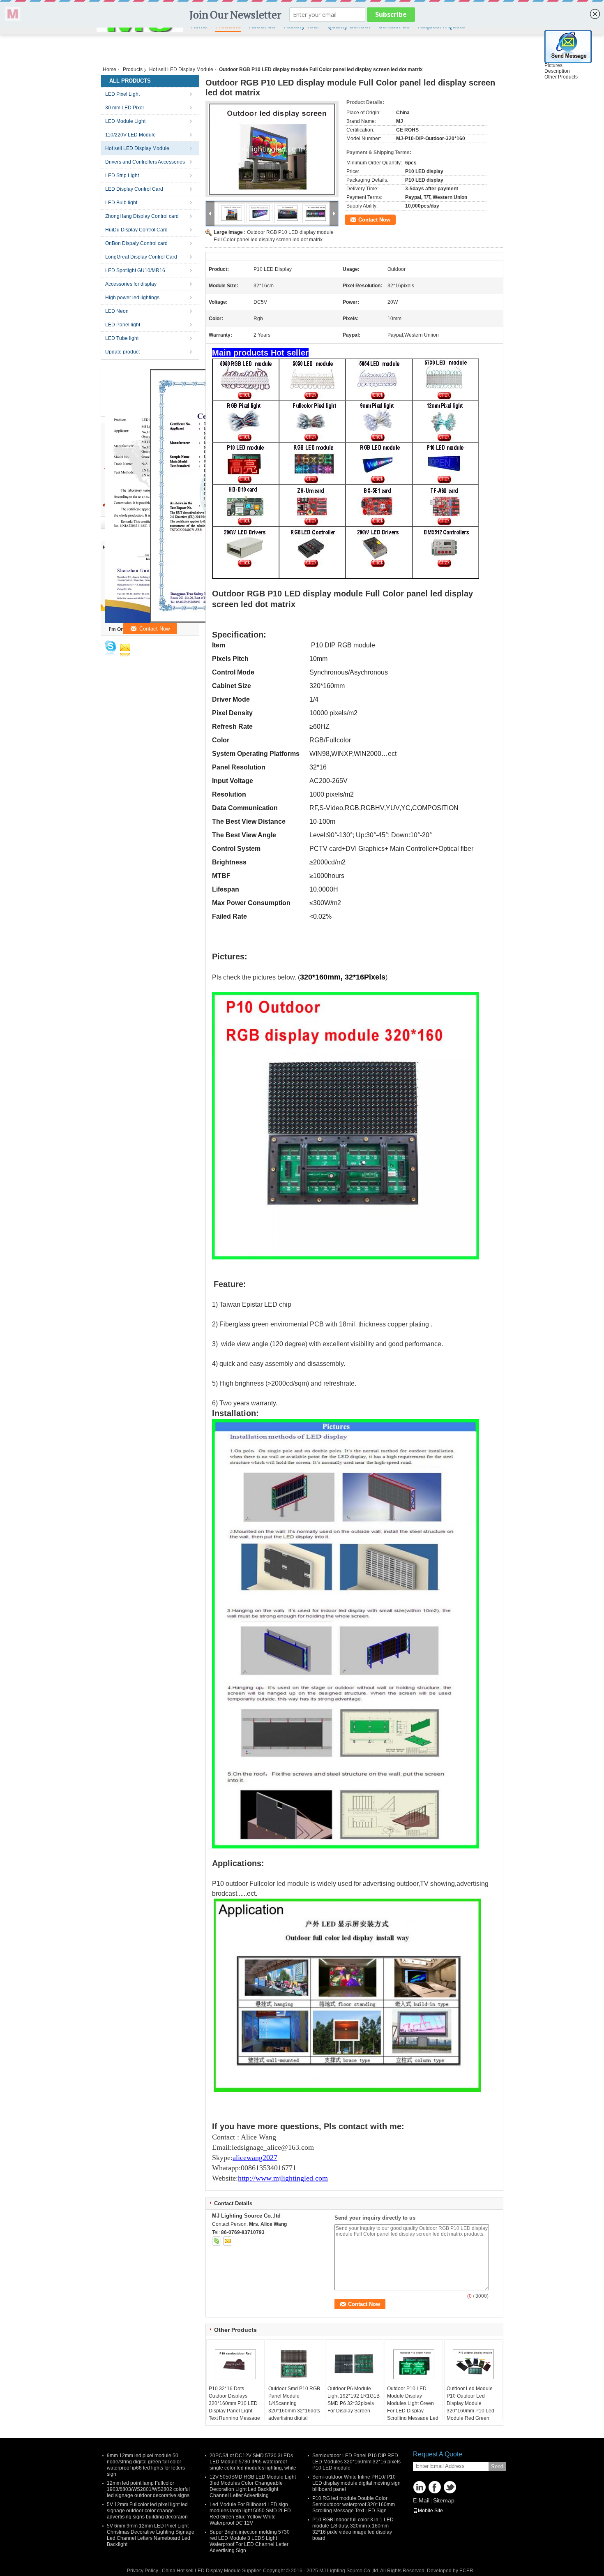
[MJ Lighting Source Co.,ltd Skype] (217, 2241)
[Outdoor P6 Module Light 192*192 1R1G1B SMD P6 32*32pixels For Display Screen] (354, 2364)
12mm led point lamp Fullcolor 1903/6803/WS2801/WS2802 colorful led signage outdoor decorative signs (148, 2489)
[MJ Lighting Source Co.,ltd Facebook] (435, 2487)
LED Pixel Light (122, 94)
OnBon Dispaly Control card (136, 243)
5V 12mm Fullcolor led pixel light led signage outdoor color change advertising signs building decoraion (147, 2511)
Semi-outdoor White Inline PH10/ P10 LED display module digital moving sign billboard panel (356, 2483)
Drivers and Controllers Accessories (145, 162)
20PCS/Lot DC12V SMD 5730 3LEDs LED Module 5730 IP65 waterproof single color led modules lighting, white (253, 2462)
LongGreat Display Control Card (141, 257)
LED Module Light (125, 121)
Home (110, 69)
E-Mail (421, 2500)
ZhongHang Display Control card (142, 216)
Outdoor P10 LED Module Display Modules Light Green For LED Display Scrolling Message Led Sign (413, 2407)
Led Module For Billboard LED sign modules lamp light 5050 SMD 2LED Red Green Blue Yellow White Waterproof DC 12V (250, 2514)
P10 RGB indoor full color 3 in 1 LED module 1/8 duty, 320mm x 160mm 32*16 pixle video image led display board (353, 2529)
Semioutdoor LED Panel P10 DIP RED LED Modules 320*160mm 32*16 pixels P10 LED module (356, 2462)
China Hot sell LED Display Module (201, 2571)
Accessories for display (131, 284)
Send (497, 2466)
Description (557, 71)
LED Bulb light (121, 203)
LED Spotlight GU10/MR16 (135, 270)
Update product (122, 352)
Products (133, 69)
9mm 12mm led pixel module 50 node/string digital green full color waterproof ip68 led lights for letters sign (146, 2465)
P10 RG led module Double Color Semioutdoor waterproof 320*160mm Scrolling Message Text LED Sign (354, 2504)
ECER (466, 2571)
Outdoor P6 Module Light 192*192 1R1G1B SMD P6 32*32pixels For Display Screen (354, 2400)
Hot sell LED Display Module (181, 69)
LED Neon (117, 311)
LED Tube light (122, 338)
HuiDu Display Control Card (136, 230)
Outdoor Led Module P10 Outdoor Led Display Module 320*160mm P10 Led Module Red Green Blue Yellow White (470, 2407)
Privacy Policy (143, 2571)
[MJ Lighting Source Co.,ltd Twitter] (450, 2487)
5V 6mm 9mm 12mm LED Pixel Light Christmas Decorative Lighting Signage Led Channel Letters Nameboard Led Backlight (151, 2535)
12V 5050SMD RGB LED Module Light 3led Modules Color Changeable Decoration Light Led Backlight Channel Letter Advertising (253, 2486)
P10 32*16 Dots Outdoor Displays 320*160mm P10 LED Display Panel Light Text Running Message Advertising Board (234, 2407)
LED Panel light (123, 325)
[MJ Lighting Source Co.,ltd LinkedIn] (420, 2487)
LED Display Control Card (134, 189)
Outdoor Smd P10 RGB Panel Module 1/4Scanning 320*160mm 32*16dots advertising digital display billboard (294, 2407)
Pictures (553, 65)
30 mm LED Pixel (124, 108)
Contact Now (374, 220)
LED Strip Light (122, 176)
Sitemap (444, 2500)
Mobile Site (430, 2511)
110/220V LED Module (130, 135)
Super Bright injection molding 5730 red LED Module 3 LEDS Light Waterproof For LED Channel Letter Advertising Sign (250, 2541)
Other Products (561, 77)
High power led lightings (132, 298)
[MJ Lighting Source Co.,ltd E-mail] (228, 2241)
